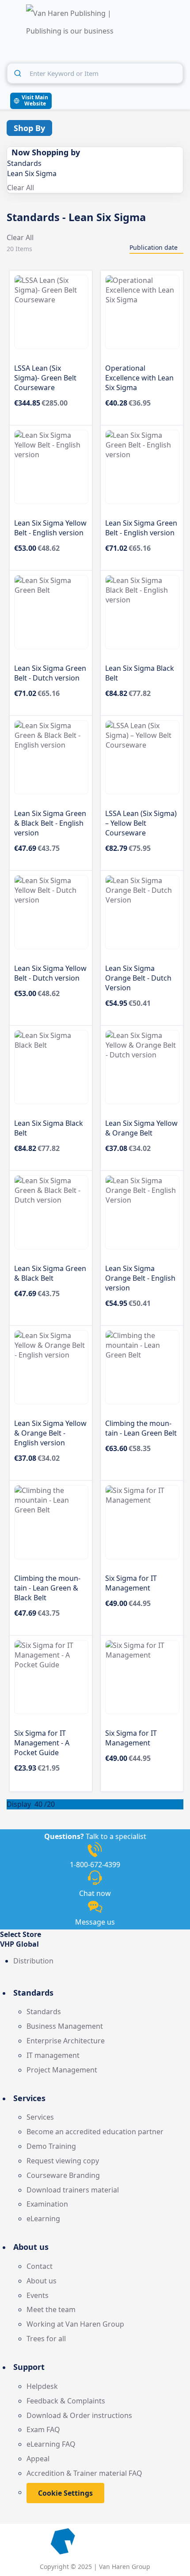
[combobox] (95, 73)
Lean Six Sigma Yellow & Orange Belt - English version (50, 1433)
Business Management (65, 2026)
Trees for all (46, 2339)
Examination (47, 2204)
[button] (95, 1944)
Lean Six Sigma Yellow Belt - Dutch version (50, 973)
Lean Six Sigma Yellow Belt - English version (50, 528)
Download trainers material (73, 2190)
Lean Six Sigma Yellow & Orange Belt (141, 1128)
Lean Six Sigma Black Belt (140, 673)
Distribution (33, 1961)
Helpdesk (42, 2386)
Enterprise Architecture (66, 2041)
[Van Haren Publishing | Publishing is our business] (70, 23)
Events (38, 2295)
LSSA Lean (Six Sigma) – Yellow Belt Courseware (141, 823)
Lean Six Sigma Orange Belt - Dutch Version (138, 978)
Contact (40, 2266)
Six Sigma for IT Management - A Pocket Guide (42, 1743)
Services (40, 2117)
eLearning (43, 2219)
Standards (44, 2012)
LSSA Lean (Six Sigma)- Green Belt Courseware (45, 378)
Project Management (62, 2070)
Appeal (38, 2459)
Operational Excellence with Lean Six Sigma (139, 378)
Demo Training (51, 2146)
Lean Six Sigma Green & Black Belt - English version (50, 823)
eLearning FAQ (51, 2444)
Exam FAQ (43, 2429)
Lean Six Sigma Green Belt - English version (141, 528)
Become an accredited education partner (95, 2132)
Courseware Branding (63, 2175)
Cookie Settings (65, 2493)
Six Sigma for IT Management (131, 1583)
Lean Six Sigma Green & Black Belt (50, 1273)
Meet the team (51, 2309)
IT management (53, 2055)
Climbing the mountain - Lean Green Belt (141, 1428)
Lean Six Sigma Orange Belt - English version (140, 1278)
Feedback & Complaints (66, 2401)
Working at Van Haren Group (75, 2324)
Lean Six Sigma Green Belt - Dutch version (50, 673)
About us (42, 2281)
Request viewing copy (63, 2161)
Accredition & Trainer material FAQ (84, 2473)
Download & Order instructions (79, 2415)
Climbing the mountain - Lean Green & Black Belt (47, 1588)
